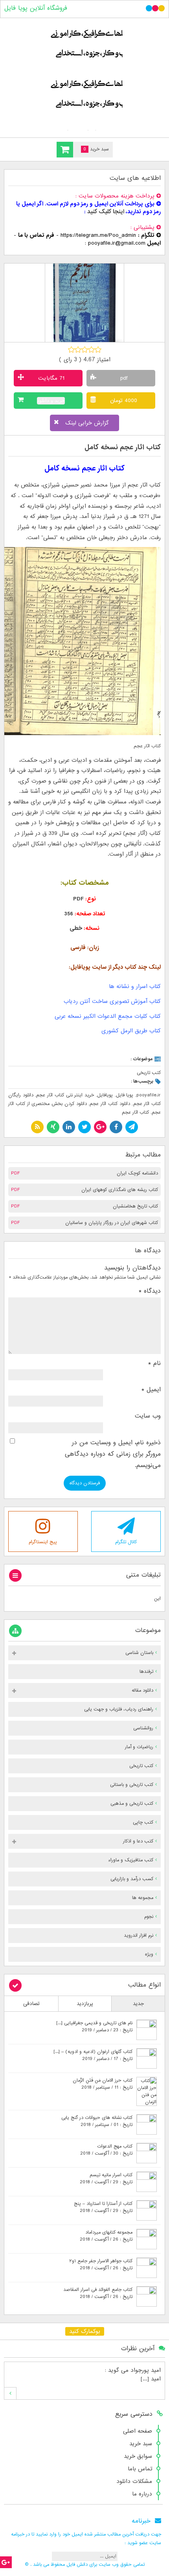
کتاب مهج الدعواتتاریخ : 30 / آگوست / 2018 (106, 2150)
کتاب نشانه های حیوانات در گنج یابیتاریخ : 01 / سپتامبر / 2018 (97, 2121)
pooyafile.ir (149, 1095)
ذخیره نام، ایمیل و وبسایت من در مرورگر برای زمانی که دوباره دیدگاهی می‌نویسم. (113, 1454)
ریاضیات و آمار (139, 1747)
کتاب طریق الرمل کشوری (131, 1031)
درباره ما (142, 2494)
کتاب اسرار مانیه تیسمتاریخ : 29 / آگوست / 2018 (106, 2179)
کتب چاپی (143, 1822)
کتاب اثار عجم (135, 1112)
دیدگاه (150, 1291)
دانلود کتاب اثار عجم (110, 1104)
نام (154, 1363)
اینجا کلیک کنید (106, 212)
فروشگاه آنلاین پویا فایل (36, 8)
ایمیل (151, 1390)
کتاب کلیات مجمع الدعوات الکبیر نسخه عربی (108, 1016)
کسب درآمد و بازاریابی (132, 1879)
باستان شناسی (139, 1653)
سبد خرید (141, 2444)
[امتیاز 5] (98, 349)
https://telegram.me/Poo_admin (98, 235)
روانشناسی (143, 1728)
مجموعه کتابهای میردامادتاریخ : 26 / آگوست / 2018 (106, 2236)
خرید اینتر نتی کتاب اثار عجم (65, 1095)
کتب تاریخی (149, 1073)
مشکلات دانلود (134, 2481)
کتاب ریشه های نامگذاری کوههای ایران (120, 1190)
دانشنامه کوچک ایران (137, 1173)
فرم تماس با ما (36, 235)
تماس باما (140, 2469)
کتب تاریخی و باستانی (132, 1785)
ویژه (149, 1954)
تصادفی (31, 2004)
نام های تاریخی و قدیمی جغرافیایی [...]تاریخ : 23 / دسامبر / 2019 (94, 2027)
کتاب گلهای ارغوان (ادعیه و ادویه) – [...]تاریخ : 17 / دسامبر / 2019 (93, 2055)
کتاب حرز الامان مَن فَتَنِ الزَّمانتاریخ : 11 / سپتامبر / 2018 (103, 2084)
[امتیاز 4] (91, 349)
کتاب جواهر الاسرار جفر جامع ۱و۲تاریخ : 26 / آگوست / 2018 (101, 2265)
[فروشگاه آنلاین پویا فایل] (84, 76)
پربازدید (85, 2004)
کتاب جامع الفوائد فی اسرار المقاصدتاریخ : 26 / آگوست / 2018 (98, 2293)
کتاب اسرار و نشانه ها (135, 986)
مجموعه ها (143, 1898)
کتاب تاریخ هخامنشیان (135, 1206)
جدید (138, 2004)
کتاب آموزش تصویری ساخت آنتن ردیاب (112, 1001)
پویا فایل (125, 1095)
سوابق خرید (138, 2456)
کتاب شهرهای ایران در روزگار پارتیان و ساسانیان (112, 1223)
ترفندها (146, 1672)
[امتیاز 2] (78, 349)
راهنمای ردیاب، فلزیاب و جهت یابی (119, 1709)
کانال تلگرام (126, 1542)
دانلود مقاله (142, 1690)
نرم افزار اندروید (139, 1936)
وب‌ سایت (148, 1416)
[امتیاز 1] (71, 349)
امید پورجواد (146, 2370)
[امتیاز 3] (85, 349)
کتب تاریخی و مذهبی (132, 1804)
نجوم (149, 1917)
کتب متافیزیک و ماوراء (131, 1860)
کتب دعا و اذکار (138, 1841)
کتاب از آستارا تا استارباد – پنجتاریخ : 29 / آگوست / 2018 (103, 2207)
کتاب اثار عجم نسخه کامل (123, 447)
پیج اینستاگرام (43, 1542)
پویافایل (105, 1095)
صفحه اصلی (138, 2431)
